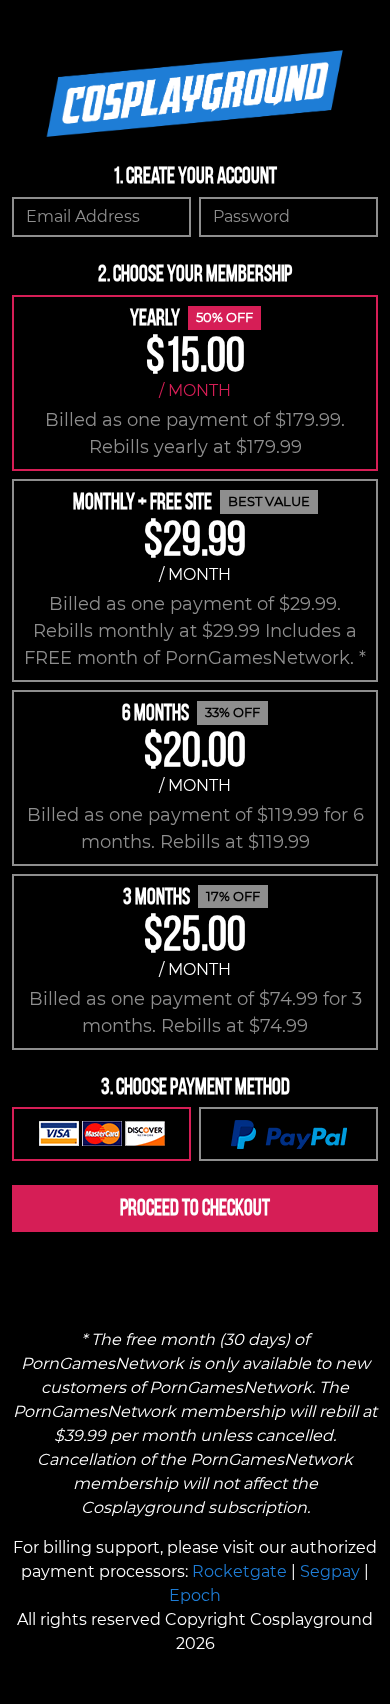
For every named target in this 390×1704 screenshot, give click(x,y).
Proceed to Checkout (195, 1207)
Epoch (195, 1595)
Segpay (330, 1571)
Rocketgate (239, 1571)
